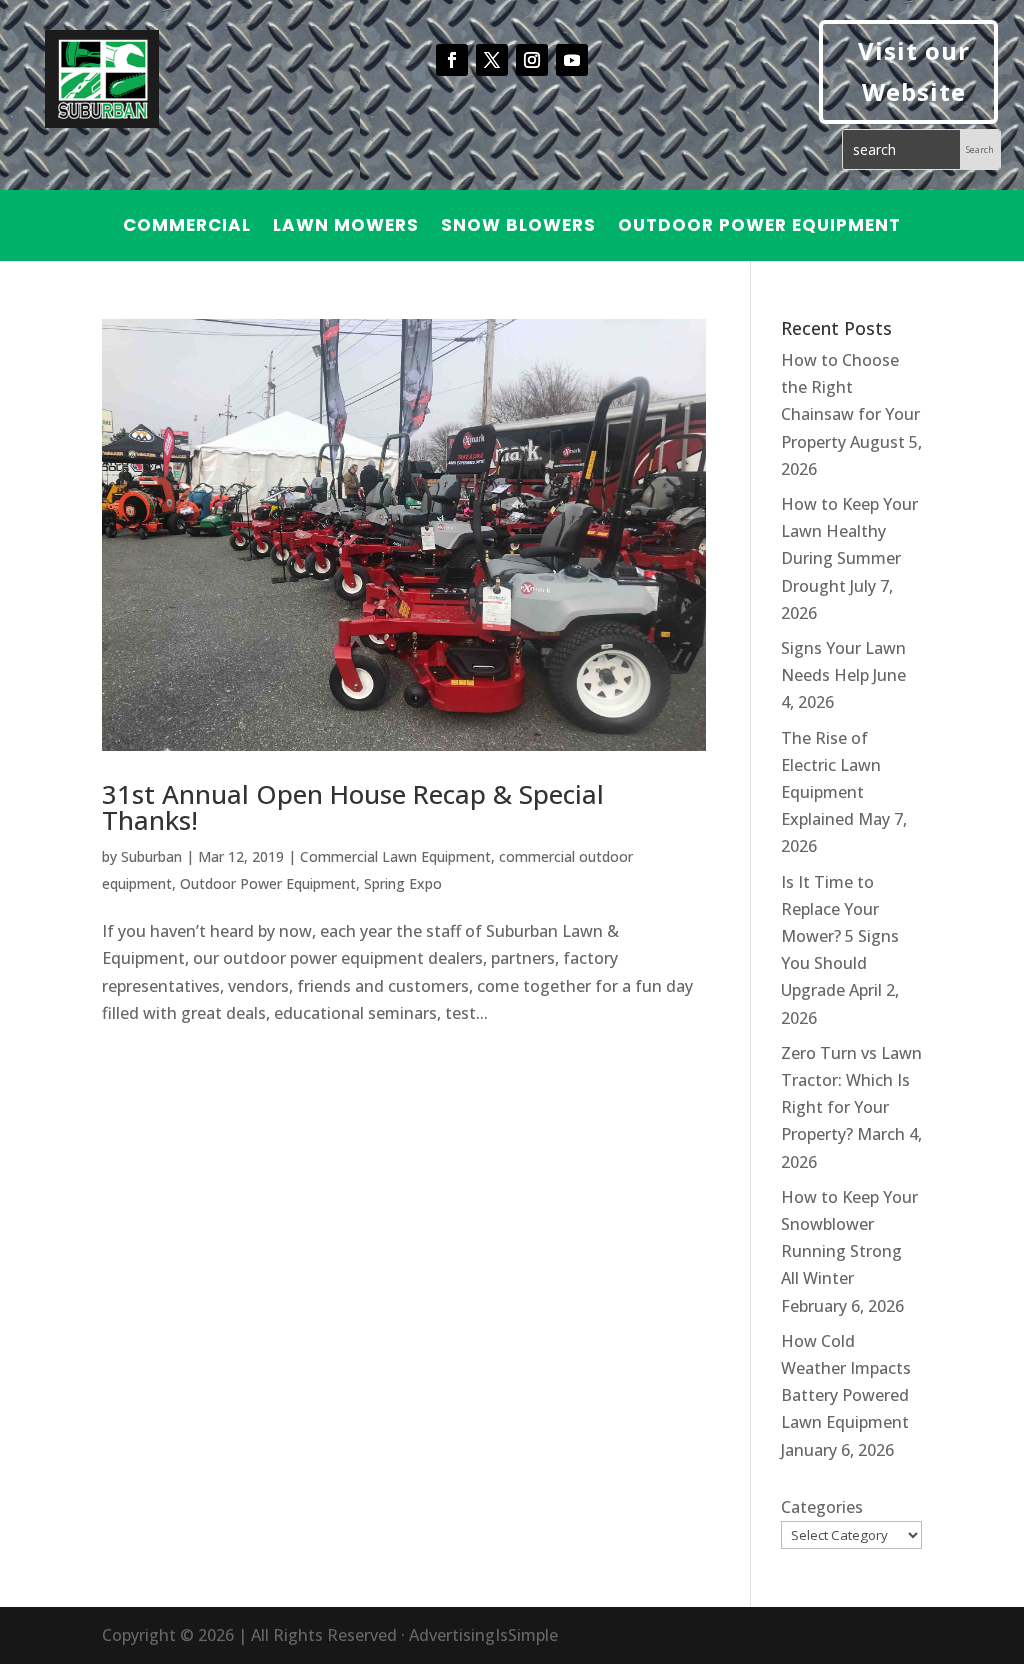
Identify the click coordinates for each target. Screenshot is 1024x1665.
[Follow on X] (492, 60)
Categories (822, 1507)
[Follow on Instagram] (532, 60)
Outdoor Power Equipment (759, 227)
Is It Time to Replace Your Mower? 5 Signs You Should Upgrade (840, 936)
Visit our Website (914, 71)
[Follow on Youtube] (572, 60)
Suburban (151, 856)
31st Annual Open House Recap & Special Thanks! (353, 807)
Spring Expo (403, 883)
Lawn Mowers (346, 227)
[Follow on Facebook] (452, 60)
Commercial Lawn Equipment (395, 856)
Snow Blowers (518, 227)
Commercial (187, 227)
